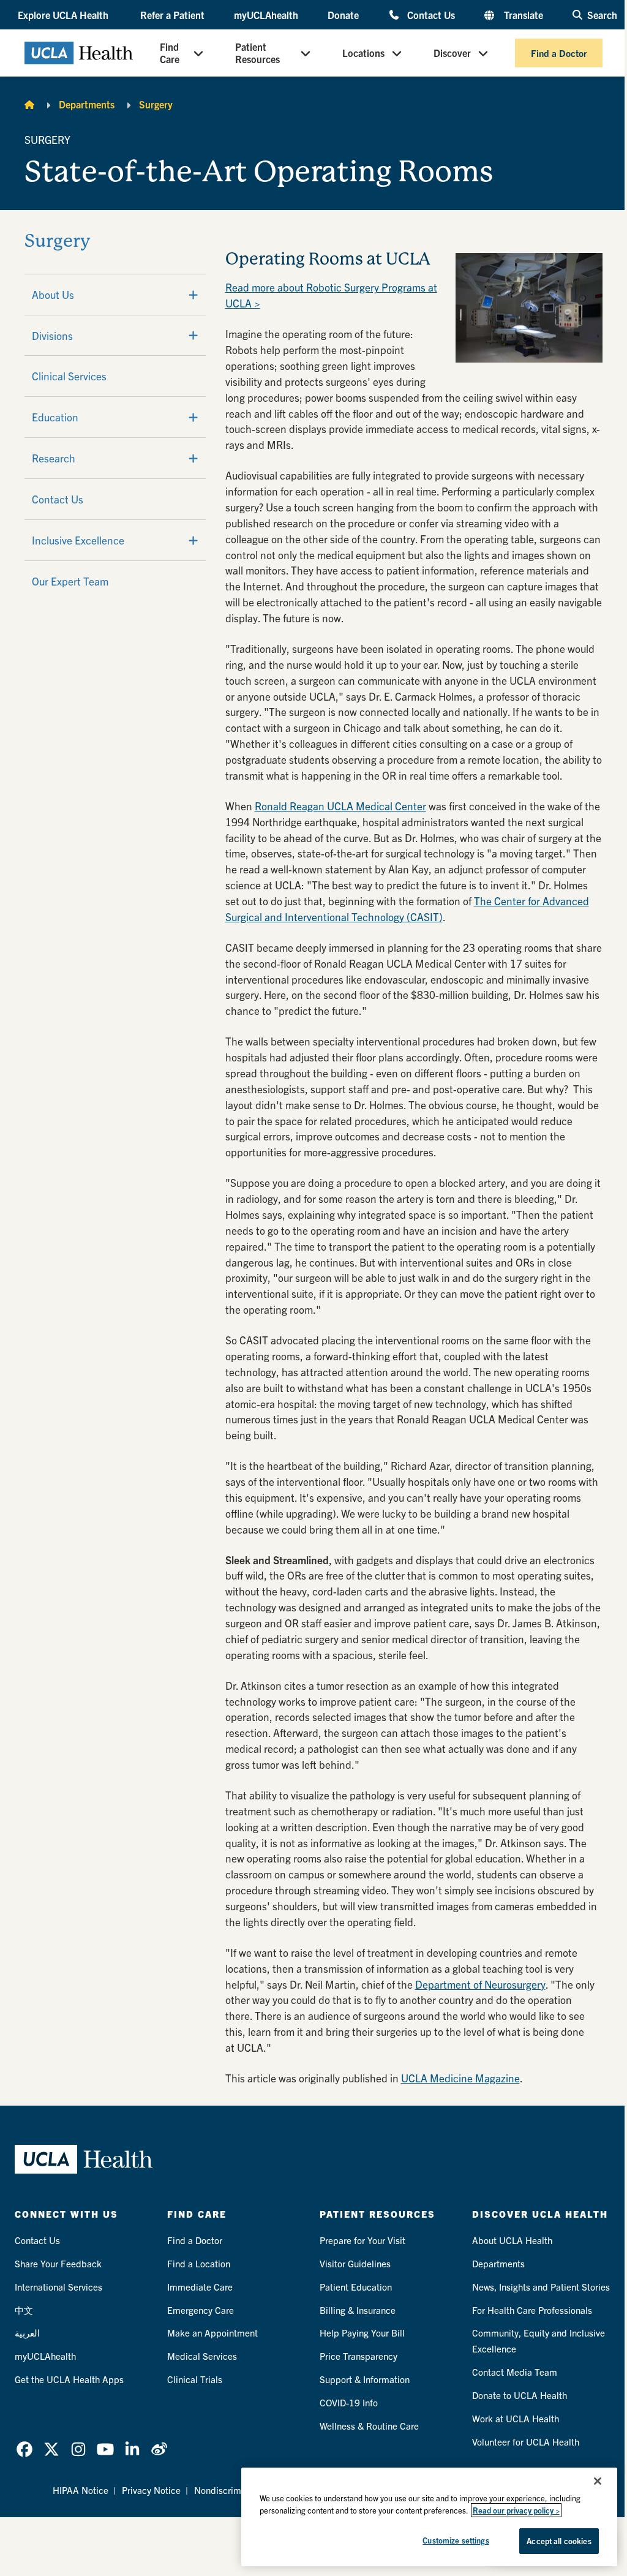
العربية (27, 2333)
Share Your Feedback (58, 2263)
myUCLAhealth (266, 15)
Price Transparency (359, 2356)
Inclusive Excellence (78, 540)
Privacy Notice (151, 2490)
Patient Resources (257, 53)
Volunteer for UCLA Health (526, 2442)
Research (54, 458)
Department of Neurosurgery (480, 1984)
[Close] (598, 2481)
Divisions (52, 335)
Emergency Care (201, 2310)
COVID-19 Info (349, 2402)
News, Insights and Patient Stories (541, 2287)
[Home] (29, 104)
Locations (363, 53)
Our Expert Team (70, 581)
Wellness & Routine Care (369, 2426)
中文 (24, 2310)
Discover (452, 53)
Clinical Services (69, 376)
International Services (58, 2287)
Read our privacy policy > (516, 2510)
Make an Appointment (212, 2333)
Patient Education (356, 2287)
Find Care (170, 53)
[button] (64, 15)
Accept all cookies (559, 2541)
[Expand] (193, 295)
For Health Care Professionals (532, 2310)
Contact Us (431, 14)
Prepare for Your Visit (362, 2240)
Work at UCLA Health (516, 2418)
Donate (343, 15)
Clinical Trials (195, 2379)
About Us (53, 294)
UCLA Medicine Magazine (460, 2078)
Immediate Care (200, 2287)
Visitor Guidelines (355, 2263)
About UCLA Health (512, 2240)
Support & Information (365, 2379)
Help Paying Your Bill (362, 2333)
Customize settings (456, 2540)
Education (55, 417)
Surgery (156, 104)
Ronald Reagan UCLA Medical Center (340, 806)
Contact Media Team (515, 2372)
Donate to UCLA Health (520, 2395)
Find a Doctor (559, 53)
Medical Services (202, 2356)
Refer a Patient (172, 15)
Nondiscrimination (231, 2490)
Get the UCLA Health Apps (69, 2379)
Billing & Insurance (358, 2310)
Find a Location (199, 2263)
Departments (87, 104)
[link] (24, 2449)
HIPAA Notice (81, 2490)
